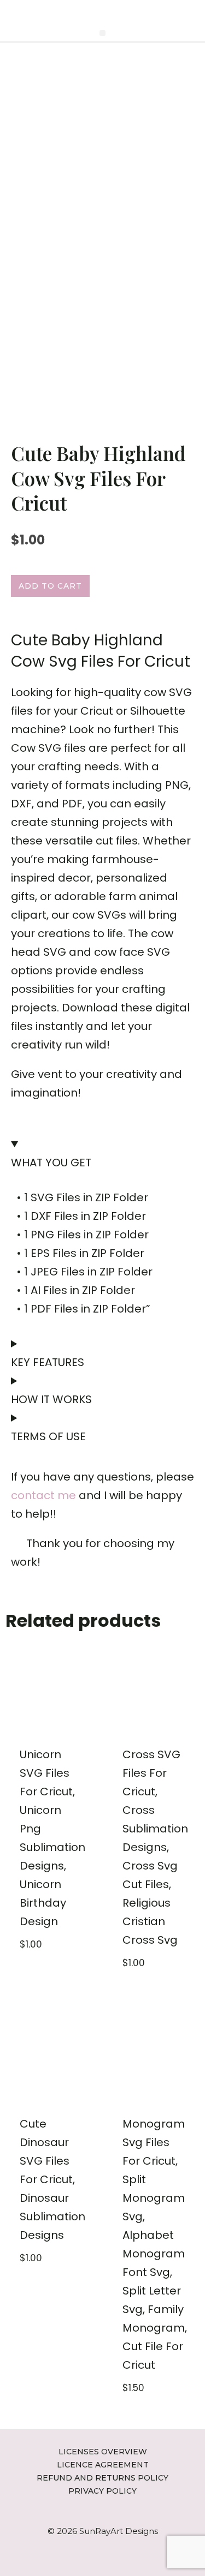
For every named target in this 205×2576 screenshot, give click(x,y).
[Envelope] (111, 12)
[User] (127, 12)
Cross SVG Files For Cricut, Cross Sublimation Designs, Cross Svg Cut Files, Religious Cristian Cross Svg (155, 1847)
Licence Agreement (103, 2465)
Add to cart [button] (38, 1970)
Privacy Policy (102, 2491)
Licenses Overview (103, 2452)
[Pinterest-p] (94, 12)
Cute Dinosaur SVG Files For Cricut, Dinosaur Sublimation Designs (52, 2179)
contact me (43, 1495)
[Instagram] (78, 12)
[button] (102, 33)
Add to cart (50, 586)
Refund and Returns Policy (102, 2478)
